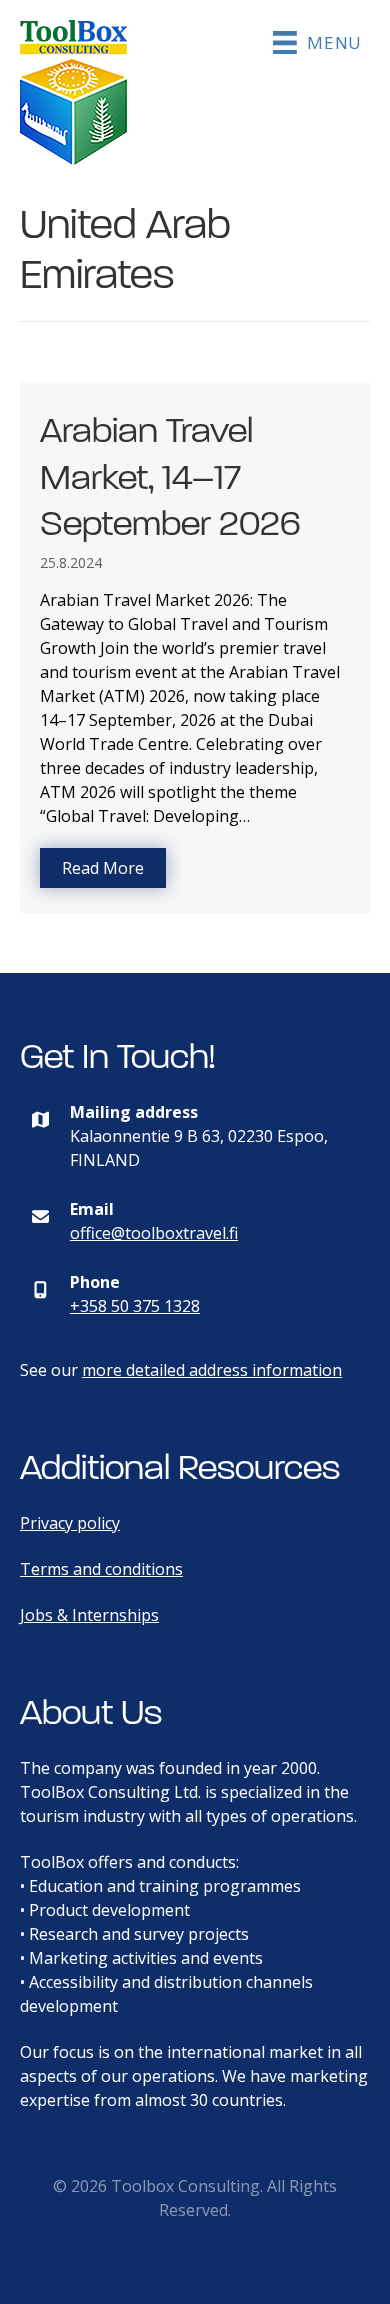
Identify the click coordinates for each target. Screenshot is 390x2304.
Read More (114, 868)
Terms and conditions (101, 1569)
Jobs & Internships (89, 1615)
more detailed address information (212, 1370)
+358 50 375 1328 (135, 1306)
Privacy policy (70, 1523)
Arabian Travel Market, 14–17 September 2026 (170, 477)
